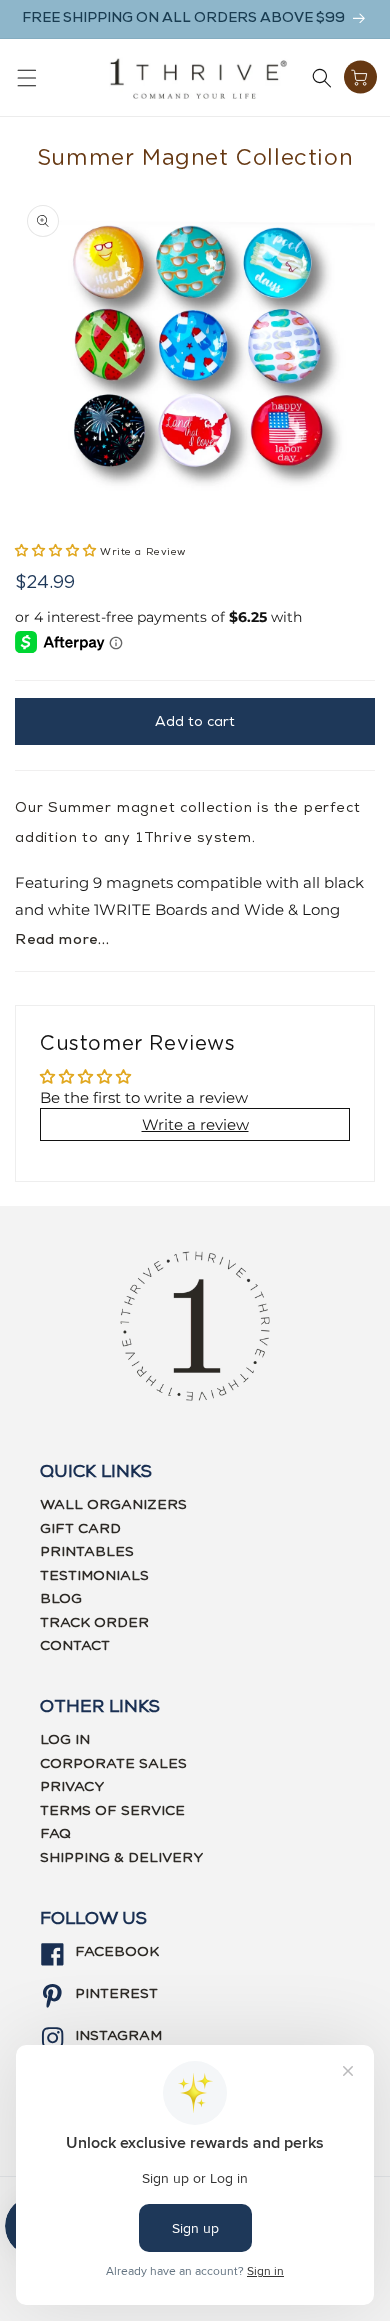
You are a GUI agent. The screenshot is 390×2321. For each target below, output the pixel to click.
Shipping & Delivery (121, 1858)
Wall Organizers (113, 1505)
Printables (87, 1552)
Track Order (94, 1623)
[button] (27, 78)
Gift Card (80, 1529)
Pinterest (116, 1994)
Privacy (72, 1787)
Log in (65, 1740)
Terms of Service (112, 1811)
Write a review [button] (195, 1124)
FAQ (55, 1834)
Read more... (62, 940)
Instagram (118, 2036)
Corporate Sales (113, 1764)
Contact (75, 1646)
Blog (61, 1599)
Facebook (117, 1952)
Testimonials (94, 1576)
